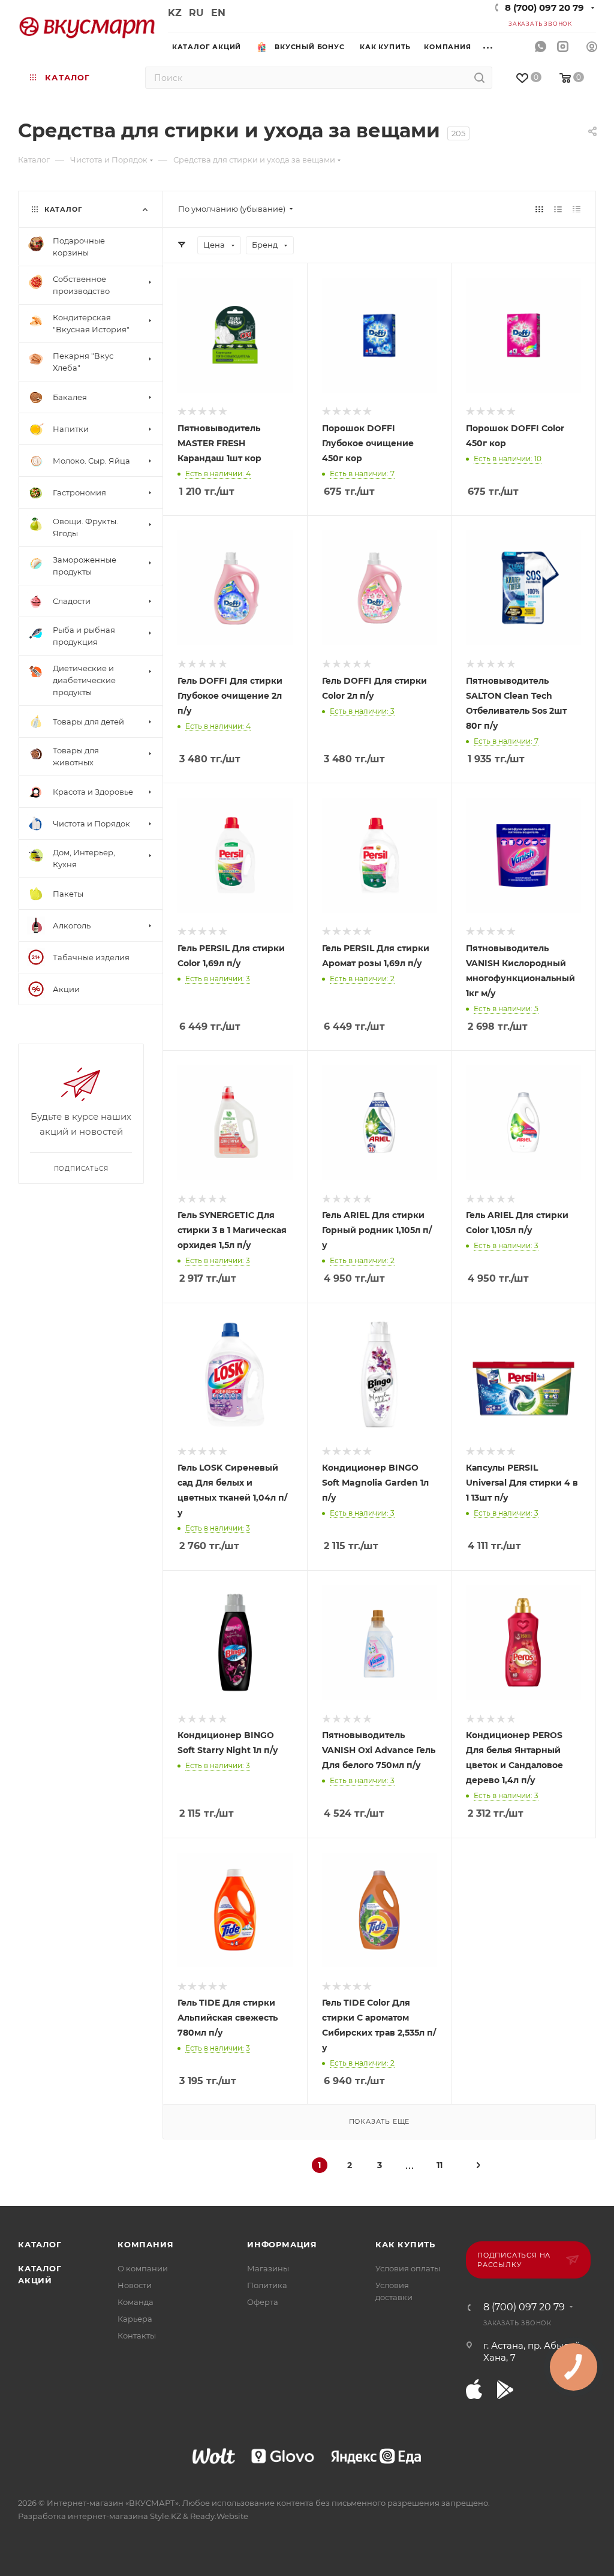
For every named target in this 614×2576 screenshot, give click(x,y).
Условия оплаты (408, 2268)
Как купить (405, 2244)
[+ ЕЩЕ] (492, 46)
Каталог (40, 2244)
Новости (135, 2285)
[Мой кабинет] (592, 48)
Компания (145, 2244)
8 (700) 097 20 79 (544, 7)
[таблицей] (577, 209)
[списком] (558, 209)
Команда (136, 2302)
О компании (143, 2268)
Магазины (268, 2268)
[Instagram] (563, 47)
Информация (282, 2244)
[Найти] (479, 78)
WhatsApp (541, 47)
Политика (267, 2285)
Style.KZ (165, 2516)
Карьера (135, 2319)
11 (440, 2165)
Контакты (137, 2335)
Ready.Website (219, 2516)
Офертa (263, 2302)
